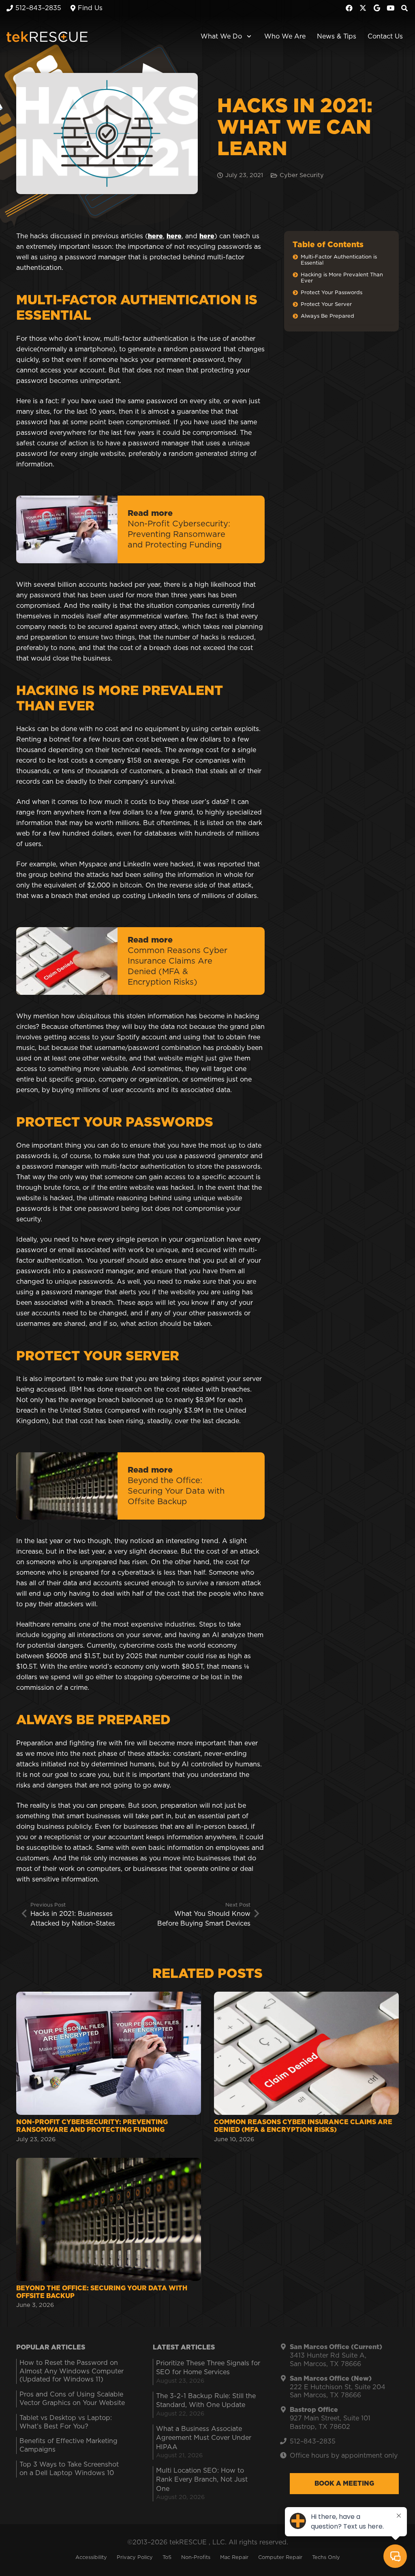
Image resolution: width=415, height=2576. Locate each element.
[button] (247, 36)
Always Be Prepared (327, 316)
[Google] (377, 8)
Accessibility (91, 2558)
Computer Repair (280, 2558)
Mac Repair (234, 2558)
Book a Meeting (344, 2484)
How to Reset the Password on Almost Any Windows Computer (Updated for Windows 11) (72, 2371)
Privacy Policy (135, 2558)
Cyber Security (302, 175)
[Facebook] (349, 8)
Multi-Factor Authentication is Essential (339, 260)
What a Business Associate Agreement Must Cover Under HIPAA (204, 2438)
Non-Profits (196, 2558)
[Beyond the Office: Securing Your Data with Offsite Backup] (109, 2234)
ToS (167, 2558)
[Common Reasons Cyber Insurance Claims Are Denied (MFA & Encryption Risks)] (306, 2068)
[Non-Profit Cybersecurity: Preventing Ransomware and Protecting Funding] (109, 2068)
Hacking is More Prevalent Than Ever (342, 278)
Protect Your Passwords (332, 293)
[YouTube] (391, 8)
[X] (363, 8)
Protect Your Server (326, 305)
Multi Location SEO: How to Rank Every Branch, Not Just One (202, 2480)
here (155, 236)
